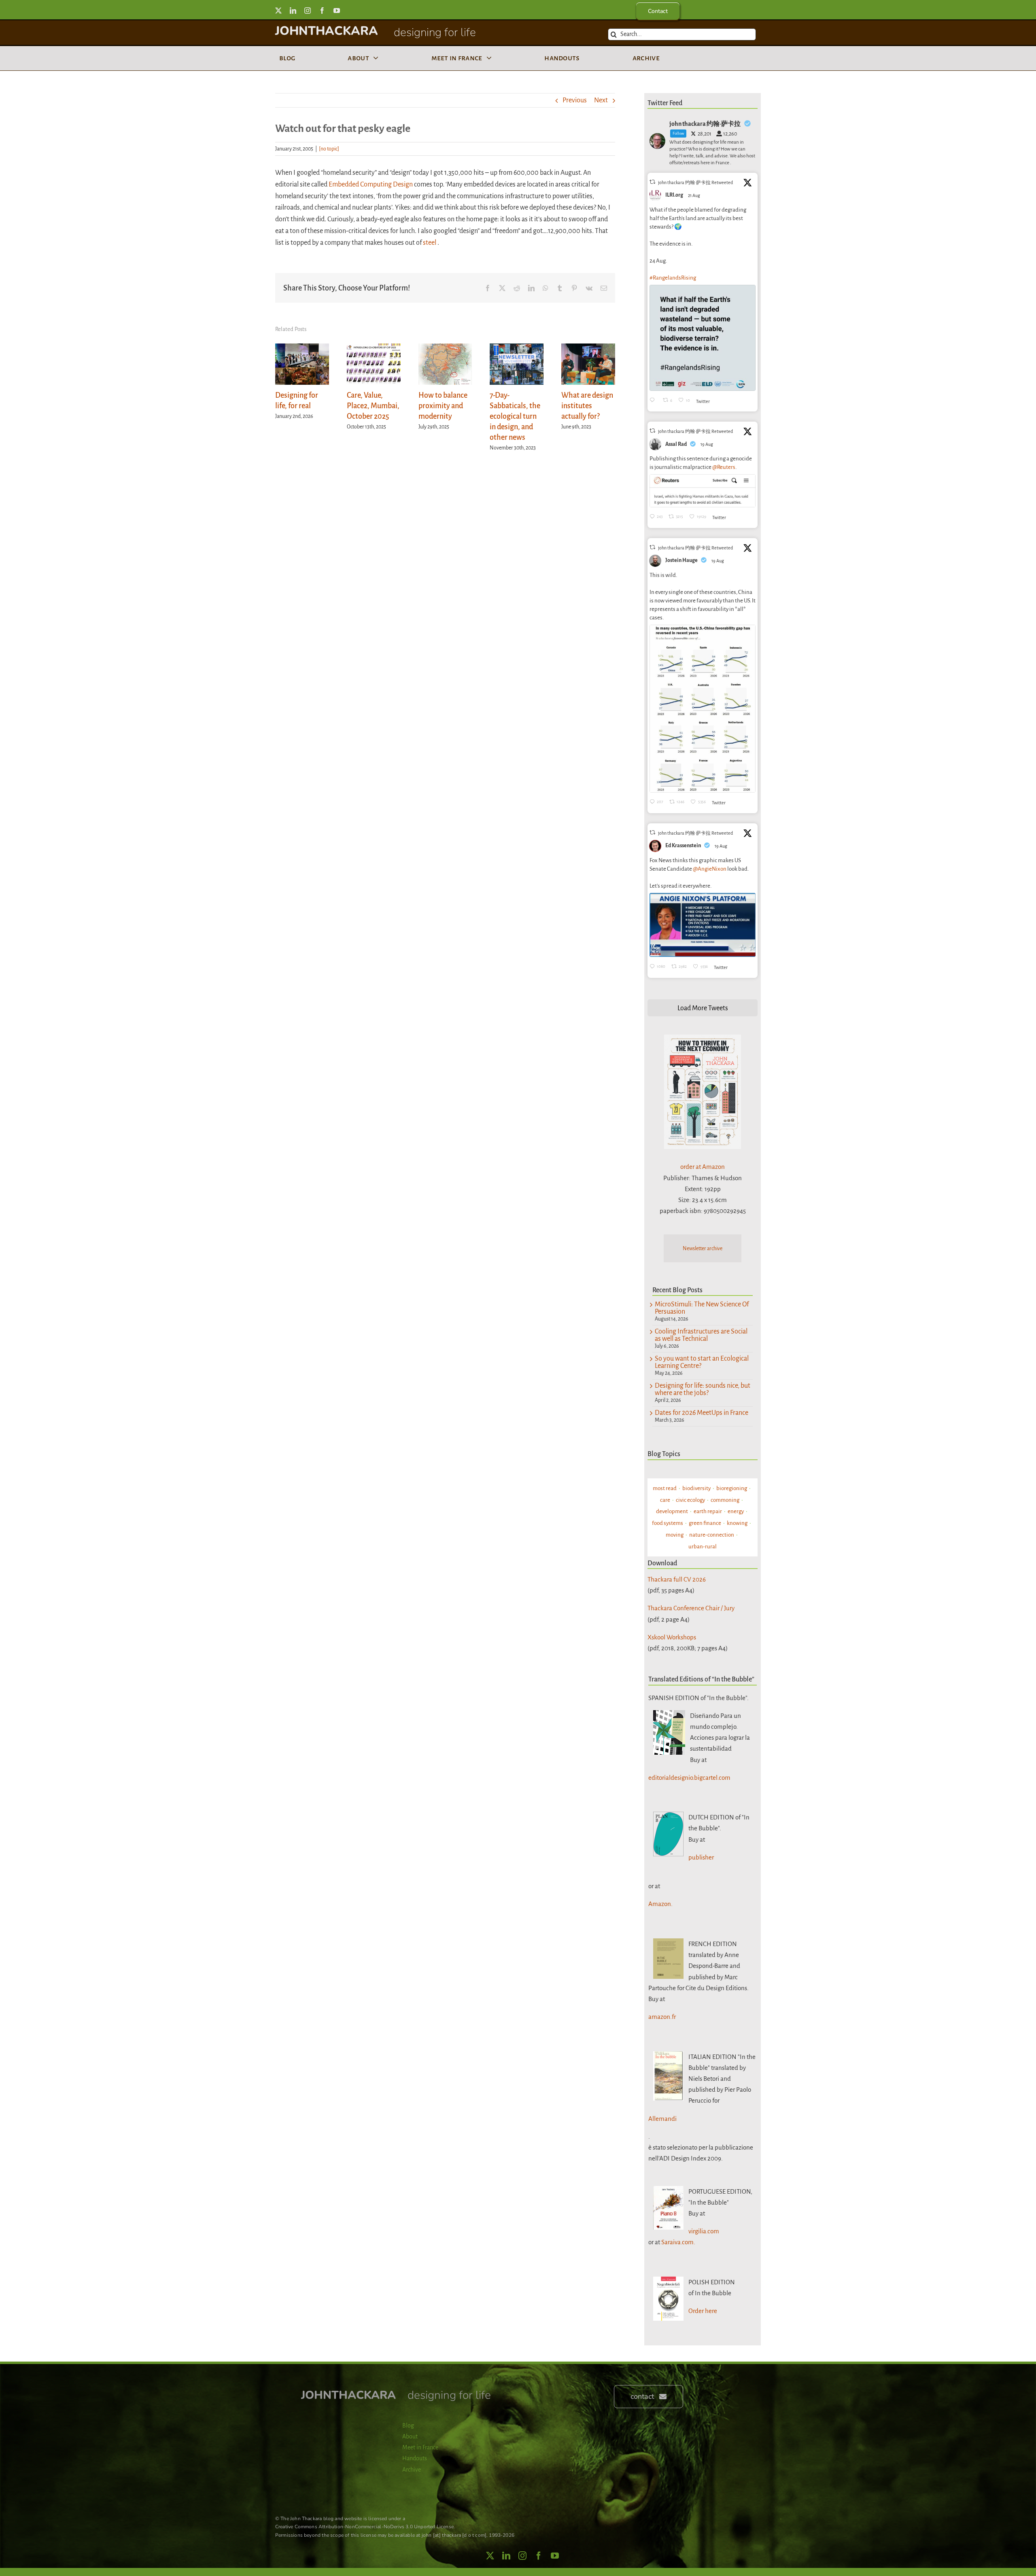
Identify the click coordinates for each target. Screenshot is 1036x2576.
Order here (703, 2311)
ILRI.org (674, 195)
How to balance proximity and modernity (443, 406)
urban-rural (703, 1547)
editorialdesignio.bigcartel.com (689, 1778)
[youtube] (337, 11)
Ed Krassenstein (683, 846)
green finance (705, 1523)
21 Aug (694, 195)
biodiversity (696, 1488)
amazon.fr (662, 2017)
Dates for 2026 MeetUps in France (702, 1413)
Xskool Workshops (672, 1637)
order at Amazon (703, 1167)
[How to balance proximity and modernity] (445, 348)
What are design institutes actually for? (587, 406)
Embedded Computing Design (371, 184)
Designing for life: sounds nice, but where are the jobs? (703, 1389)
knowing (737, 1523)
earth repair (708, 1511)
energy (736, 1511)
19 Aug (707, 444)
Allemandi (662, 2119)
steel (430, 243)
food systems (668, 1523)
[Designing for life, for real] (302, 348)
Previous (575, 100)
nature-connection (712, 1535)
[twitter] (278, 11)
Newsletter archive (703, 1249)
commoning (725, 1500)
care (665, 1500)
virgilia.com (704, 2231)
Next (601, 100)
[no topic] (329, 149)
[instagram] (308, 11)
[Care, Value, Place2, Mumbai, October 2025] (374, 348)
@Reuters (724, 467)
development (672, 1511)
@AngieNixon (710, 869)
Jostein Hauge (681, 560)
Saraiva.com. (678, 2242)
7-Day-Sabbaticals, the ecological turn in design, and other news (515, 416)
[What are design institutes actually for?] (588, 348)
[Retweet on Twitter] (652, 182)
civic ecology (690, 1500)
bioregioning (732, 1488)
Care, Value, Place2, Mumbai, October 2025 (373, 406)
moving (675, 1535)
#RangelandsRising (673, 278)
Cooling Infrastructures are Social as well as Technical (701, 1335)
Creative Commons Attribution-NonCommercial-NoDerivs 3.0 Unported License (364, 2527)
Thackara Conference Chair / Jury (691, 1608)
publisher (701, 1857)
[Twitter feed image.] (703, 338)
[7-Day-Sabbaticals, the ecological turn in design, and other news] (517, 348)
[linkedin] (293, 11)
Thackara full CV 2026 (677, 1579)
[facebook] (322, 11)
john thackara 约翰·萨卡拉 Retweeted (695, 182)
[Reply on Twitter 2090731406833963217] (654, 401)
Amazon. (660, 1904)
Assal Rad (676, 444)
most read (665, 1488)
